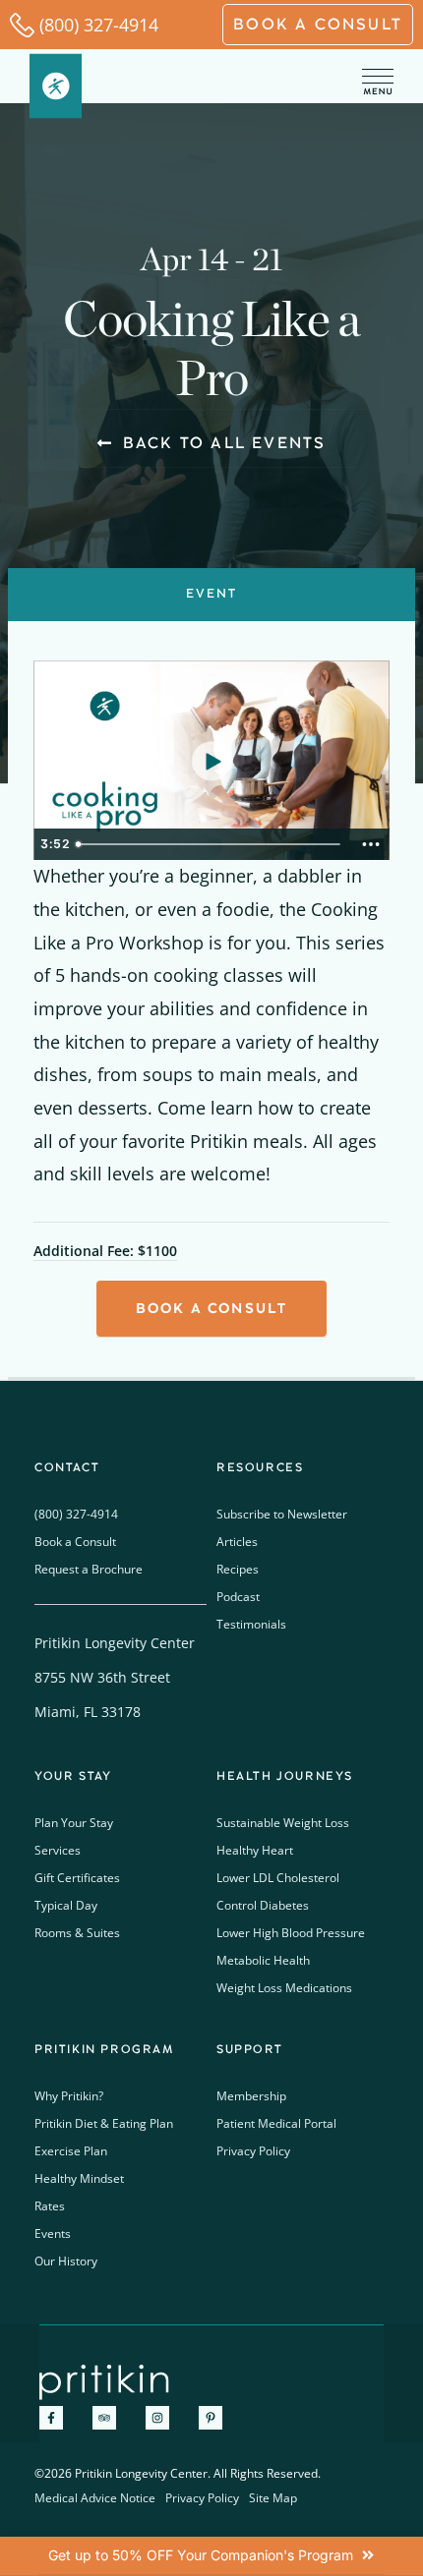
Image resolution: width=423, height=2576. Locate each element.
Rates (50, 2206)
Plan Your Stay (74, 1823)
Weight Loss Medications (284, 1988)
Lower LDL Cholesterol (278, 1878)
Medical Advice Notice (95, 2498)
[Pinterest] (211, 2418)
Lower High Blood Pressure (291, 1933)
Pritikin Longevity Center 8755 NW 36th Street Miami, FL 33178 (115, 1677)
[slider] (210, 844)
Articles (237, 1542)
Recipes (238, 1569)
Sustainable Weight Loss (283, 1823)
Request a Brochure (89, 1569)
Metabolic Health (263, 1960)
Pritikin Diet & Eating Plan (104, 2123)
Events (53, 2233)
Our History (66, 2261)
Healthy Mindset (79, 2178)
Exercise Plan (71, 2151)
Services (58, 1850)
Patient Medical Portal (276, 2123)
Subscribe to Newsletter (282, 1514)
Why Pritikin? (69, 2096)
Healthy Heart (255, 1850)
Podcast (238, 1597)
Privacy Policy (253, 2151)
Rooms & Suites (77, 1933)
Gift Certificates (77, 1878)
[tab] (211, 595)
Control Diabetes (263, 1905)
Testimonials (251, 1624)
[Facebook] (51, 2418)
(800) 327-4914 (99, 25)
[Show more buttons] (371, 844)
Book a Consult (75, 1542)
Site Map (273, 2498)
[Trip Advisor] (104, 2418)
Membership (251, 2096)
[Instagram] (157, 2418)
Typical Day (66, 1905)
